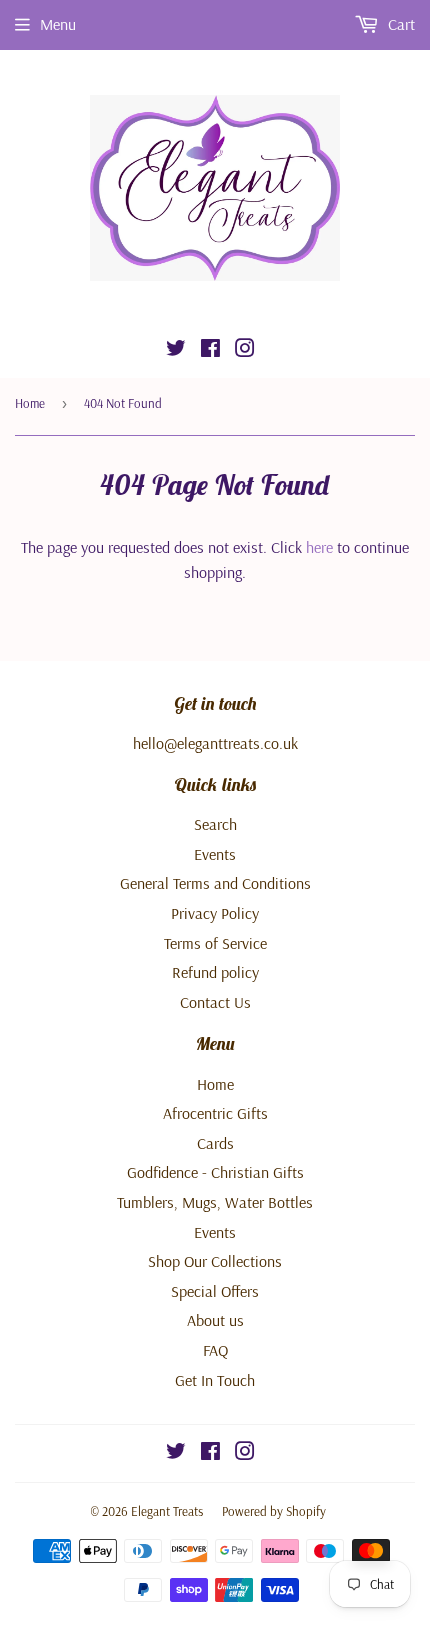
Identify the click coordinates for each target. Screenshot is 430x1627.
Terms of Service (215, 943)
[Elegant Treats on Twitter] (176, 350)
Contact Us (215, 1002)
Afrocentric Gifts (215, 1113)
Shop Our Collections (215, 1261)
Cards (215, 1143)
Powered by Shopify (274, 1511)
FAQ (215, 1350)
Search (215, 824)
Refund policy (215, 972)
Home (30, 403)
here (319, 547)
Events (215, 854)
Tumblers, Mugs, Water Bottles (215, 1202)
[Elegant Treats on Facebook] (210, 350)
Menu (58, 24)
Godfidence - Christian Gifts (215, 1172)
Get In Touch (215, 1380)
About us (215, 1320)
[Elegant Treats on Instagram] (245, 350)
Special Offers (215, 1291)
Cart (399, 24)
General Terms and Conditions (215, 883)
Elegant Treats (167, 1511)
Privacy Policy (215, 913)
